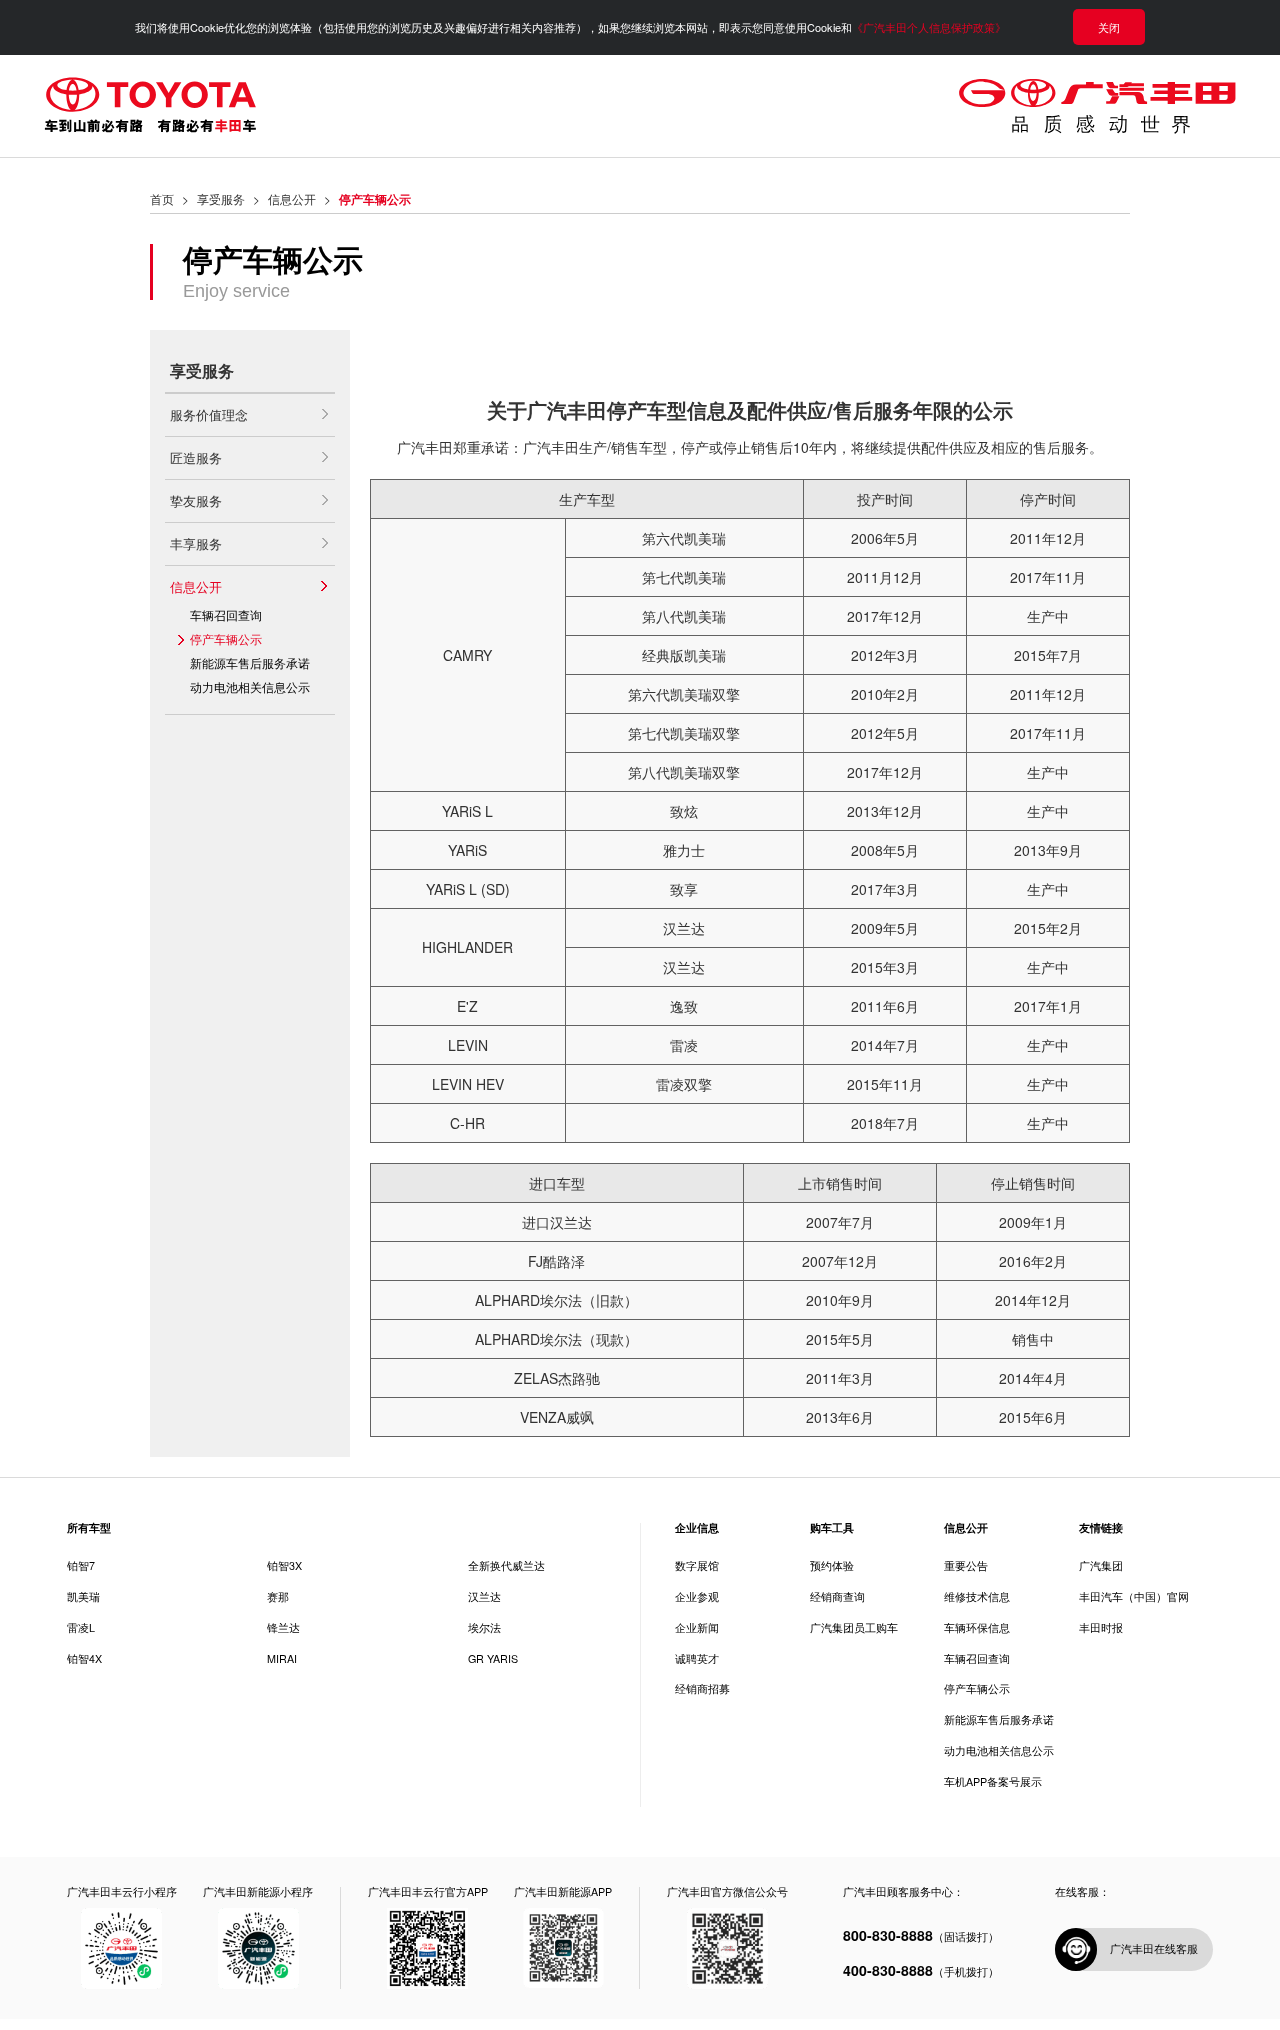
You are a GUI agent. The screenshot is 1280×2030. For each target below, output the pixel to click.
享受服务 (221, 198)
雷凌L (81, 1627)
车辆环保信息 (977, 1628)
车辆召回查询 (226, 614)
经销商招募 (702, 1689)
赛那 (278, 1596)
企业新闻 (697, 1628)
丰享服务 (196, 543)
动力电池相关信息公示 (250, 686)
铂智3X (284, 1565)
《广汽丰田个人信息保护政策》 (929, 27)
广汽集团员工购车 (854, 1628)
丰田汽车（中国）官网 (1134, 1597)
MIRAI (282, 1658)
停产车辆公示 (226, 638)
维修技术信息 (977, 1597)
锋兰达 (283, 1627)
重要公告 (966, 1566)
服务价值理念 (209, 414)
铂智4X (84, 1658)
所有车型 (89, 1527)
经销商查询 (837, 1597)
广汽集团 (1101, 1566)
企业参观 (697, 1597)
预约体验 (832, 1566)
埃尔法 (484, 1627)
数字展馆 (697, 1566)
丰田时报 (1101, 1628)
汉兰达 (484, 1596)
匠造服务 (196, 457)
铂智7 (81, 1565)
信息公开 (292, 198)
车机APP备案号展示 (993, 1782)
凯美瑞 (83, 1596)
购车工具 (832, 1528)
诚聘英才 (697, 1659)
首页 (162, 198)
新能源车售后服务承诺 (250, 662)
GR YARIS (493, 1658)
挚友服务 (196, 500)
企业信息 (697, 1528)
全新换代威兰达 (506, 1565)
